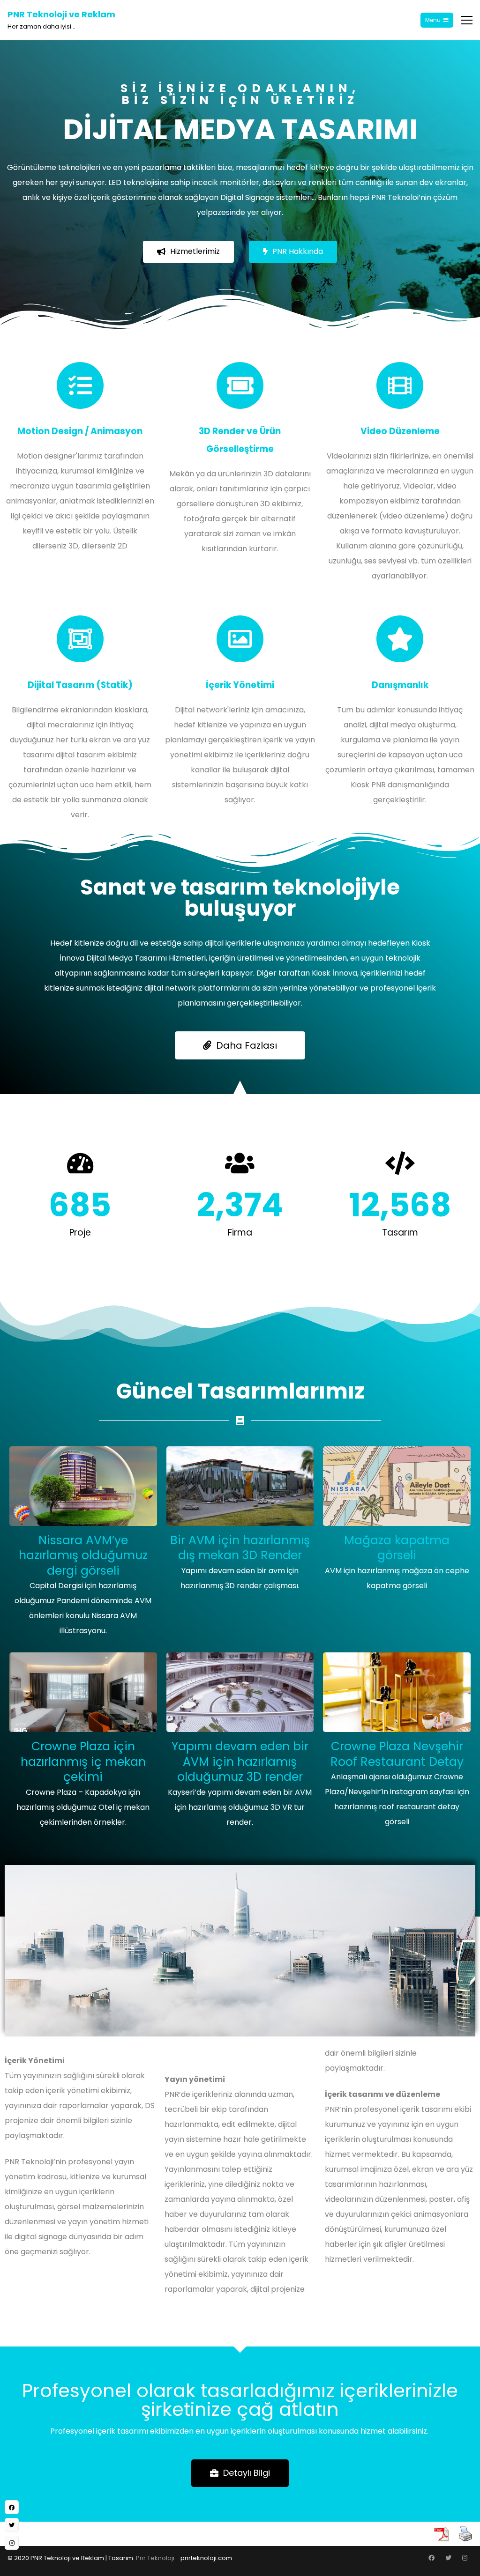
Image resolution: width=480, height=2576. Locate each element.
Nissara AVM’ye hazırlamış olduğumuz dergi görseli (83, 1555)
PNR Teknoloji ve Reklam (61, 14)
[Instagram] (465, 2558)
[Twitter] (448, 2558)
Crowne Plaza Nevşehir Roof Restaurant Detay (397, 1754)
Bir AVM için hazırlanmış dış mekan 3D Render (240, 1548)
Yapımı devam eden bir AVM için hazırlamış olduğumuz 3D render (240, 1762)
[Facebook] (431, 2558)
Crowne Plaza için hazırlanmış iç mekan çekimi (83, 1762)
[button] (188, 252)
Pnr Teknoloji (155, 2558)
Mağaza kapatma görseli (397, 1548)
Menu (433, 20)
